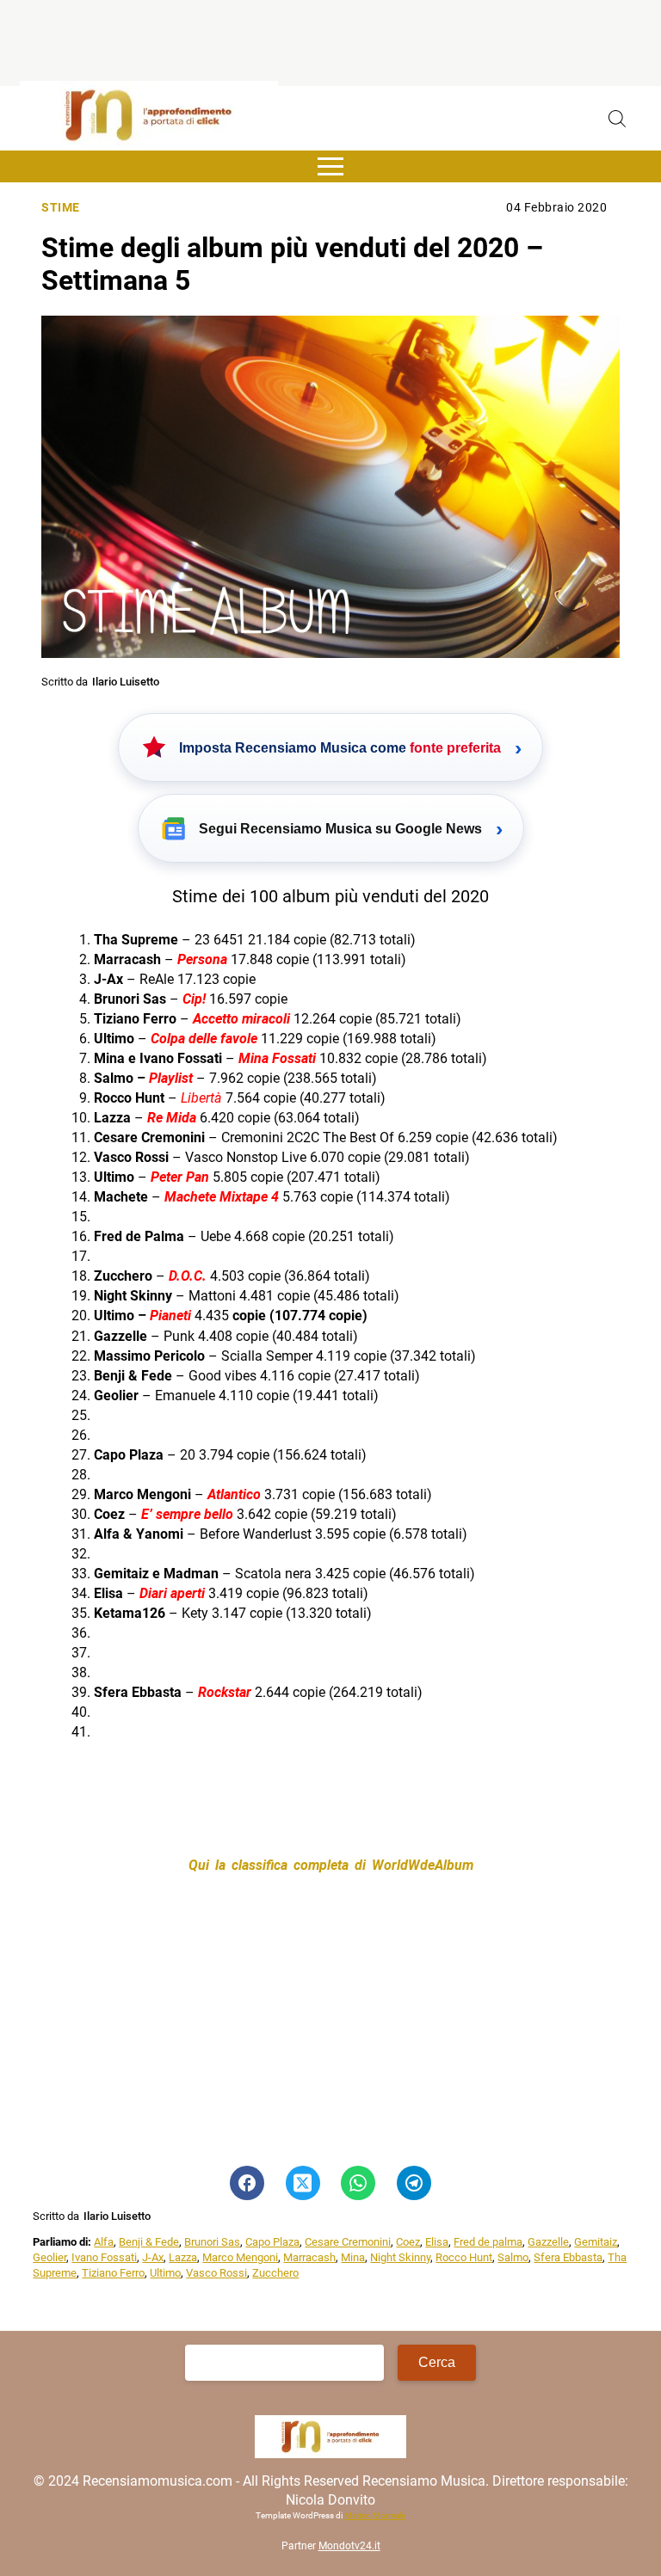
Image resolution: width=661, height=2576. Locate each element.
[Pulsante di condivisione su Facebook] (247, 2183)
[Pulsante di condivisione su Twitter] (303, 2183)
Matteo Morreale (375, 2515)
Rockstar (225, 1692)
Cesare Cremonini (348, 2242)
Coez (408, 2242)
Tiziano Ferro (113, 2273)
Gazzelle (548, 2242)
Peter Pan (180, 1177)
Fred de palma (488, 2242)
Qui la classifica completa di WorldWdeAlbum (331, 1865)
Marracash (309, 2257)
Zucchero (275, 2273)
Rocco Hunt (464, 2257)
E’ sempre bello (187, 1514)
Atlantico (234, 1494)
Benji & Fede (149, 2242)
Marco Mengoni (240, 2257)
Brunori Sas (212, 2242)
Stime (61, 208)
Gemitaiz (596, 2242)
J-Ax (153, 2257)
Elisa (437, 2242)
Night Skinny (400, 2257)
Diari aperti (172, 1593)
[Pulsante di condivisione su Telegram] (414, 2183)
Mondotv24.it (349, 2546)
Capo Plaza (272, 2242)
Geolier (49, 2257)
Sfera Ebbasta (568, 2257)
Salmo (513, 2257)
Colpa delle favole (204, 1039)
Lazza (183, 2257)
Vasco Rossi (216, 2273)
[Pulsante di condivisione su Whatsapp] (358, 2183)
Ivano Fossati (104, 2257)
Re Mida (172, 1118)
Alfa (104, 2242)
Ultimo (165, 2273)
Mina (353, 2257)
